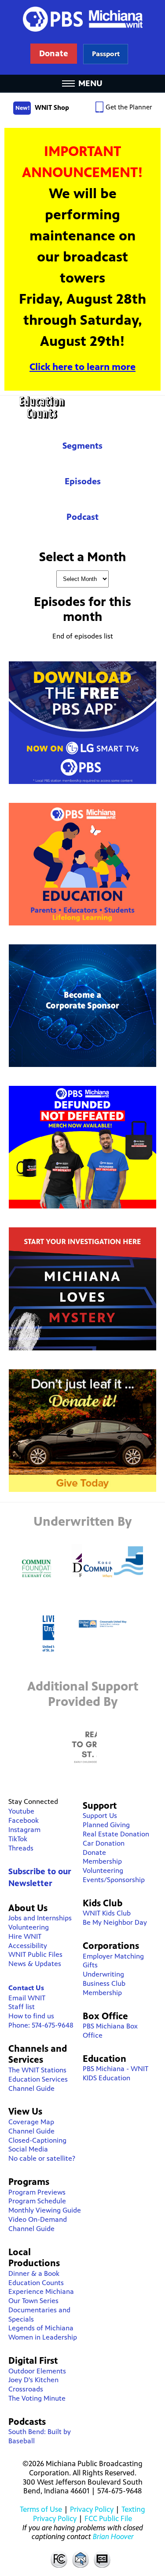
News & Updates (35, 1964)
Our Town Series (33, 2301)
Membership (102, 1861)
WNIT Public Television (83, 37)
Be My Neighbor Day (115, 1922)
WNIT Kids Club (107, 1913)
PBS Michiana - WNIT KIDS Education (115, 2073)
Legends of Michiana (41, 2328)
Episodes (83, 481)
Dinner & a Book (34, 2273)
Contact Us (26, 1988)
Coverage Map (31, 2122)
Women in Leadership (43, 2337)
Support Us (100, 1816)
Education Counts (82, 408)
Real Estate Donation (116, 1834)
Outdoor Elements (37, 2371)
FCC (59, 2559)
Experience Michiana (41, 2291)
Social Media (28, 2149)
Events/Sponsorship (114, 1880)
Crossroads (26, 2389)
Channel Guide (31, 2088)
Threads (21, 1848)
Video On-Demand (38, 2219)
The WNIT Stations (37, 2070)
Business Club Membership (104, 1988)
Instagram (24, 1830)
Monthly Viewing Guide (45, 2210)
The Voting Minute (37, 2398)
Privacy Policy (92, 2509)
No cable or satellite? (42, 2158)
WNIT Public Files (35, 1954)
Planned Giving (106, 1825)
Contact (81, 2559)
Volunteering (29, 1927)
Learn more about (106, 54)
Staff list (22, 2007)
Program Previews (37, 2192)
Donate (94, 1852)
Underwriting (103, 1974)
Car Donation (104, 1843)
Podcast (82, 517)
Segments (82, 446)
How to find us (31, 2016)
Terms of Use (41, 2509)
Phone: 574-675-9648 (41, 2025)
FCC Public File (108, 2518)
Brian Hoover (113, 2536)
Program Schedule (37, 2201)
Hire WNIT (25, 1936)
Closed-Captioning (37, 2140)
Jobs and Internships (40, 1918)
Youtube (21, 1811)
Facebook (24, 1820)
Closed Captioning (103, 2559)
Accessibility (28, 1946)
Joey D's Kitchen (33, 2380)
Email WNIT (27, 1998)
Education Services (38, 2079)
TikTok (18, 1839)
